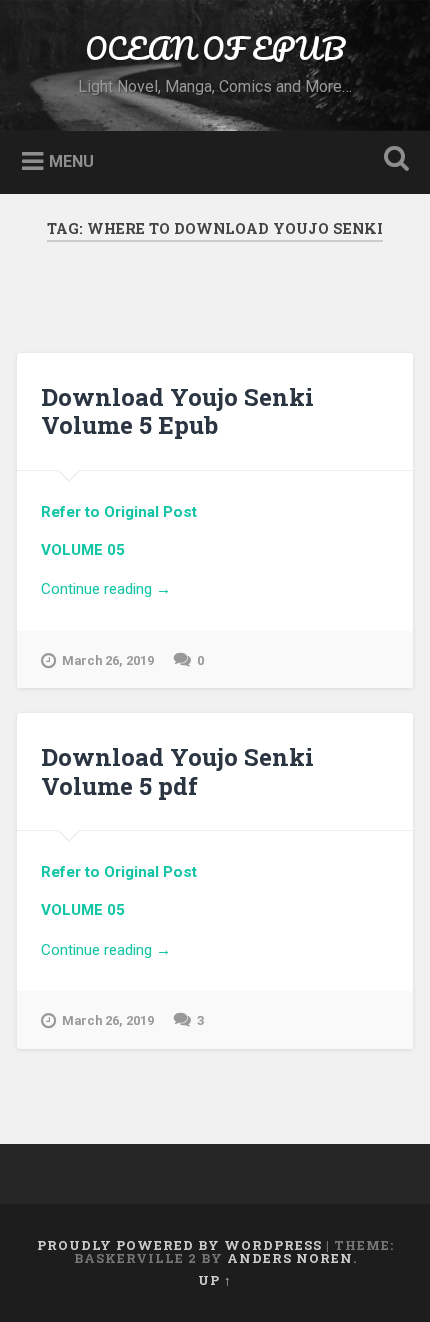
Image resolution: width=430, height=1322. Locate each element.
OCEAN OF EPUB (215, 48)
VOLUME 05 (83, 550)
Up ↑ (215, 1280)
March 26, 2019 (108, 660)
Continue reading (208, 590)
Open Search (393, 160)
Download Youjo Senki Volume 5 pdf (177, 771)
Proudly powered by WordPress (179, 1245)
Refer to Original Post (119, 512)
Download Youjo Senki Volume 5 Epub (177, 411)
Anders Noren (290, 1258)
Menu (71, 160)
